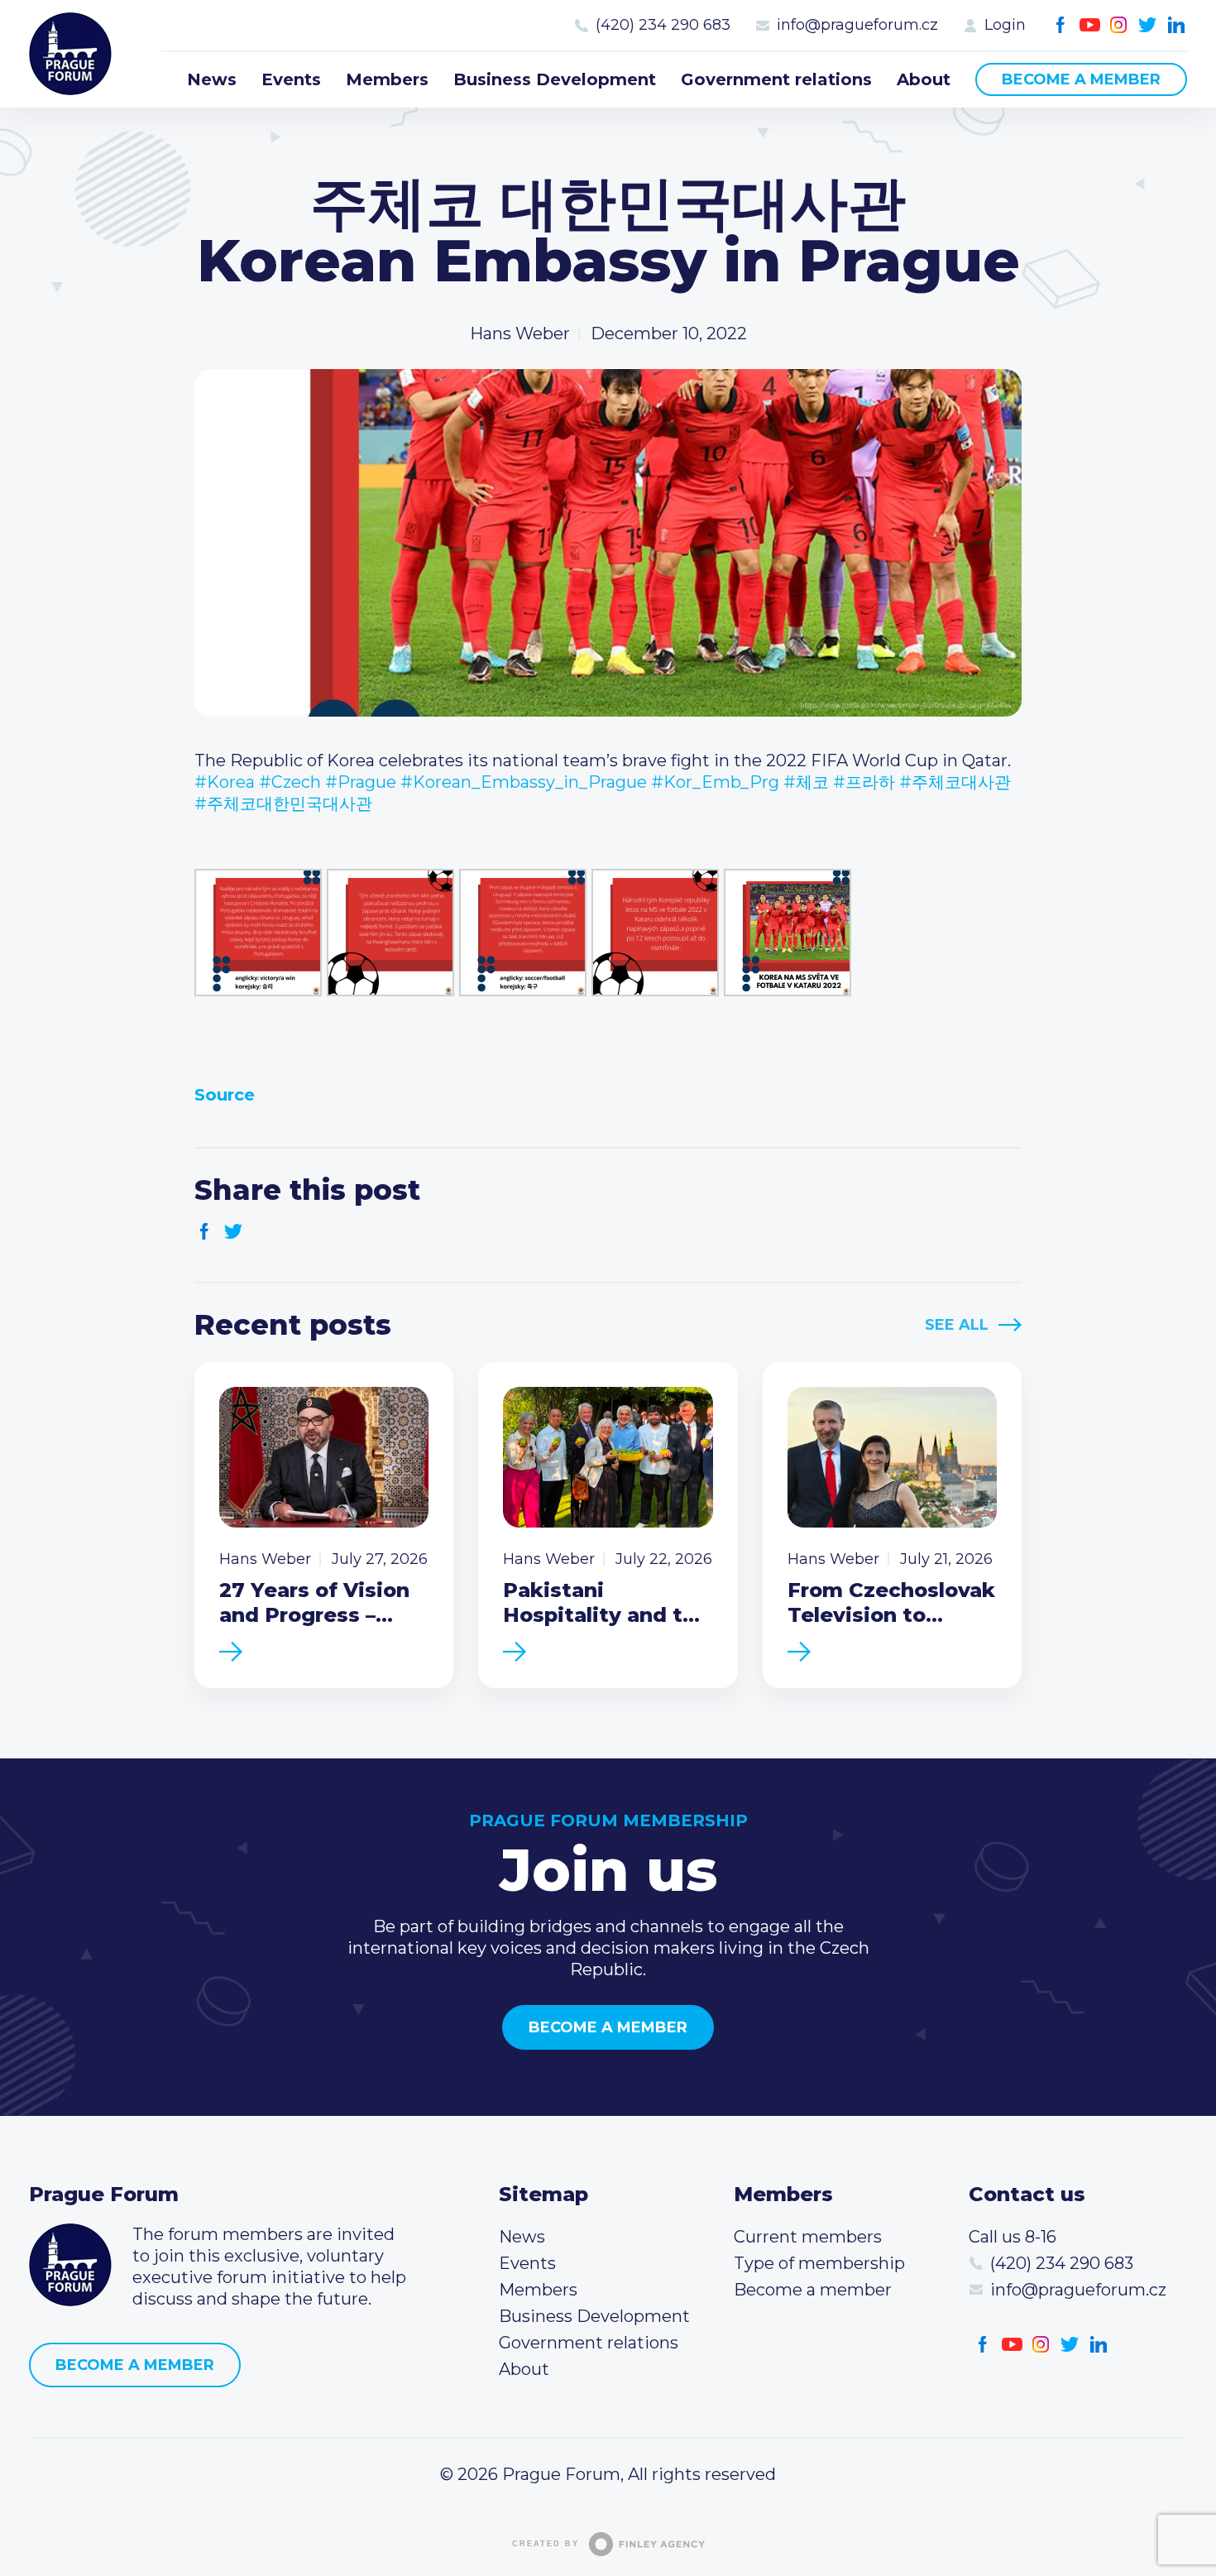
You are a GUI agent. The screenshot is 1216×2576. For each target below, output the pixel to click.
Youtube (1090, 25)
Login (1005, 25)
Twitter (1148, 25)
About (924, 79)
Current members (808, 2237)
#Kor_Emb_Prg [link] (715, 782)
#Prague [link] (361, 782)
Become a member (1081, 79)
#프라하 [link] (864, 782)
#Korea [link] (225, 782)
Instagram (1119, 25)
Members (387, 79)
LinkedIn (1177, 25)
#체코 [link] (806, 782)
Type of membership (819, 2263)
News (212, 79)
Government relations (776, 79)
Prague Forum (70, 54)
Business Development (555, 79)
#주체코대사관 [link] (955, 782)
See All (957, 1325)
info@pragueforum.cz (857, 25)
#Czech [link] (290, 782)
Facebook (1061, 25)
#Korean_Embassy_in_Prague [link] (524, 782)
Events (291, 79)
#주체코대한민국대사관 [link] (283, 804)
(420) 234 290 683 (663, 25)
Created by (546, 2544)
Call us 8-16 (1013, 2237)
